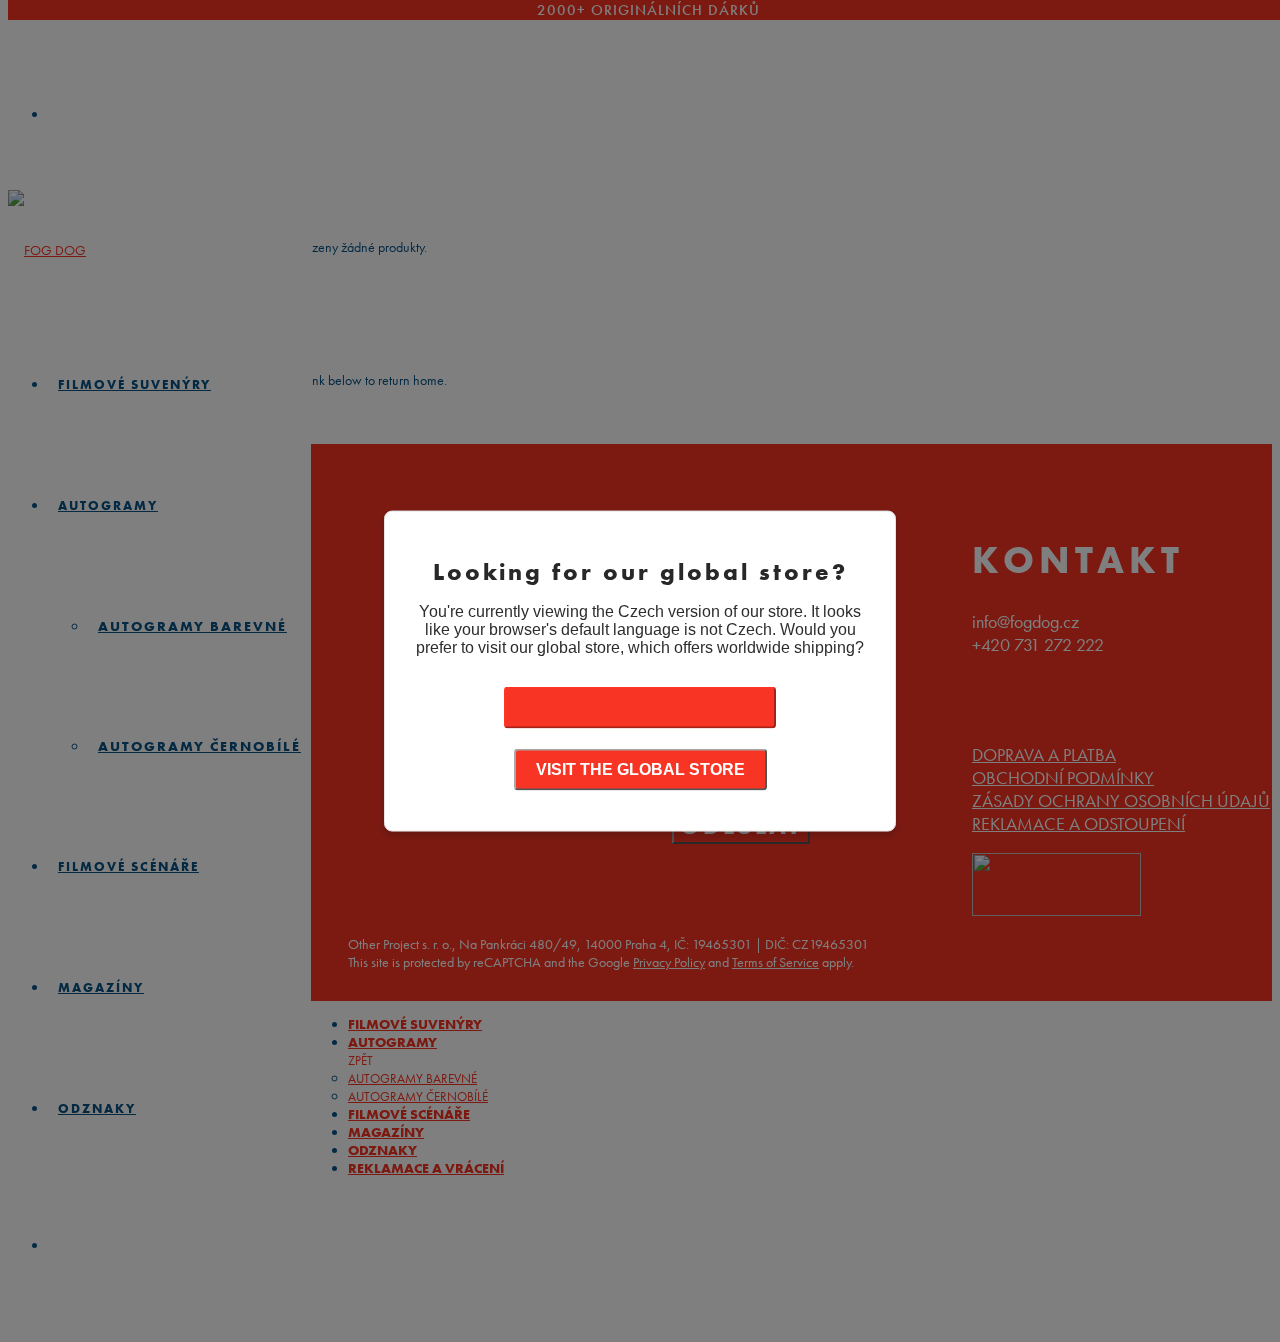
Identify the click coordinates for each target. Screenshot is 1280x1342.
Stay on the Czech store (640, 706)
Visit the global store (640, 768)
